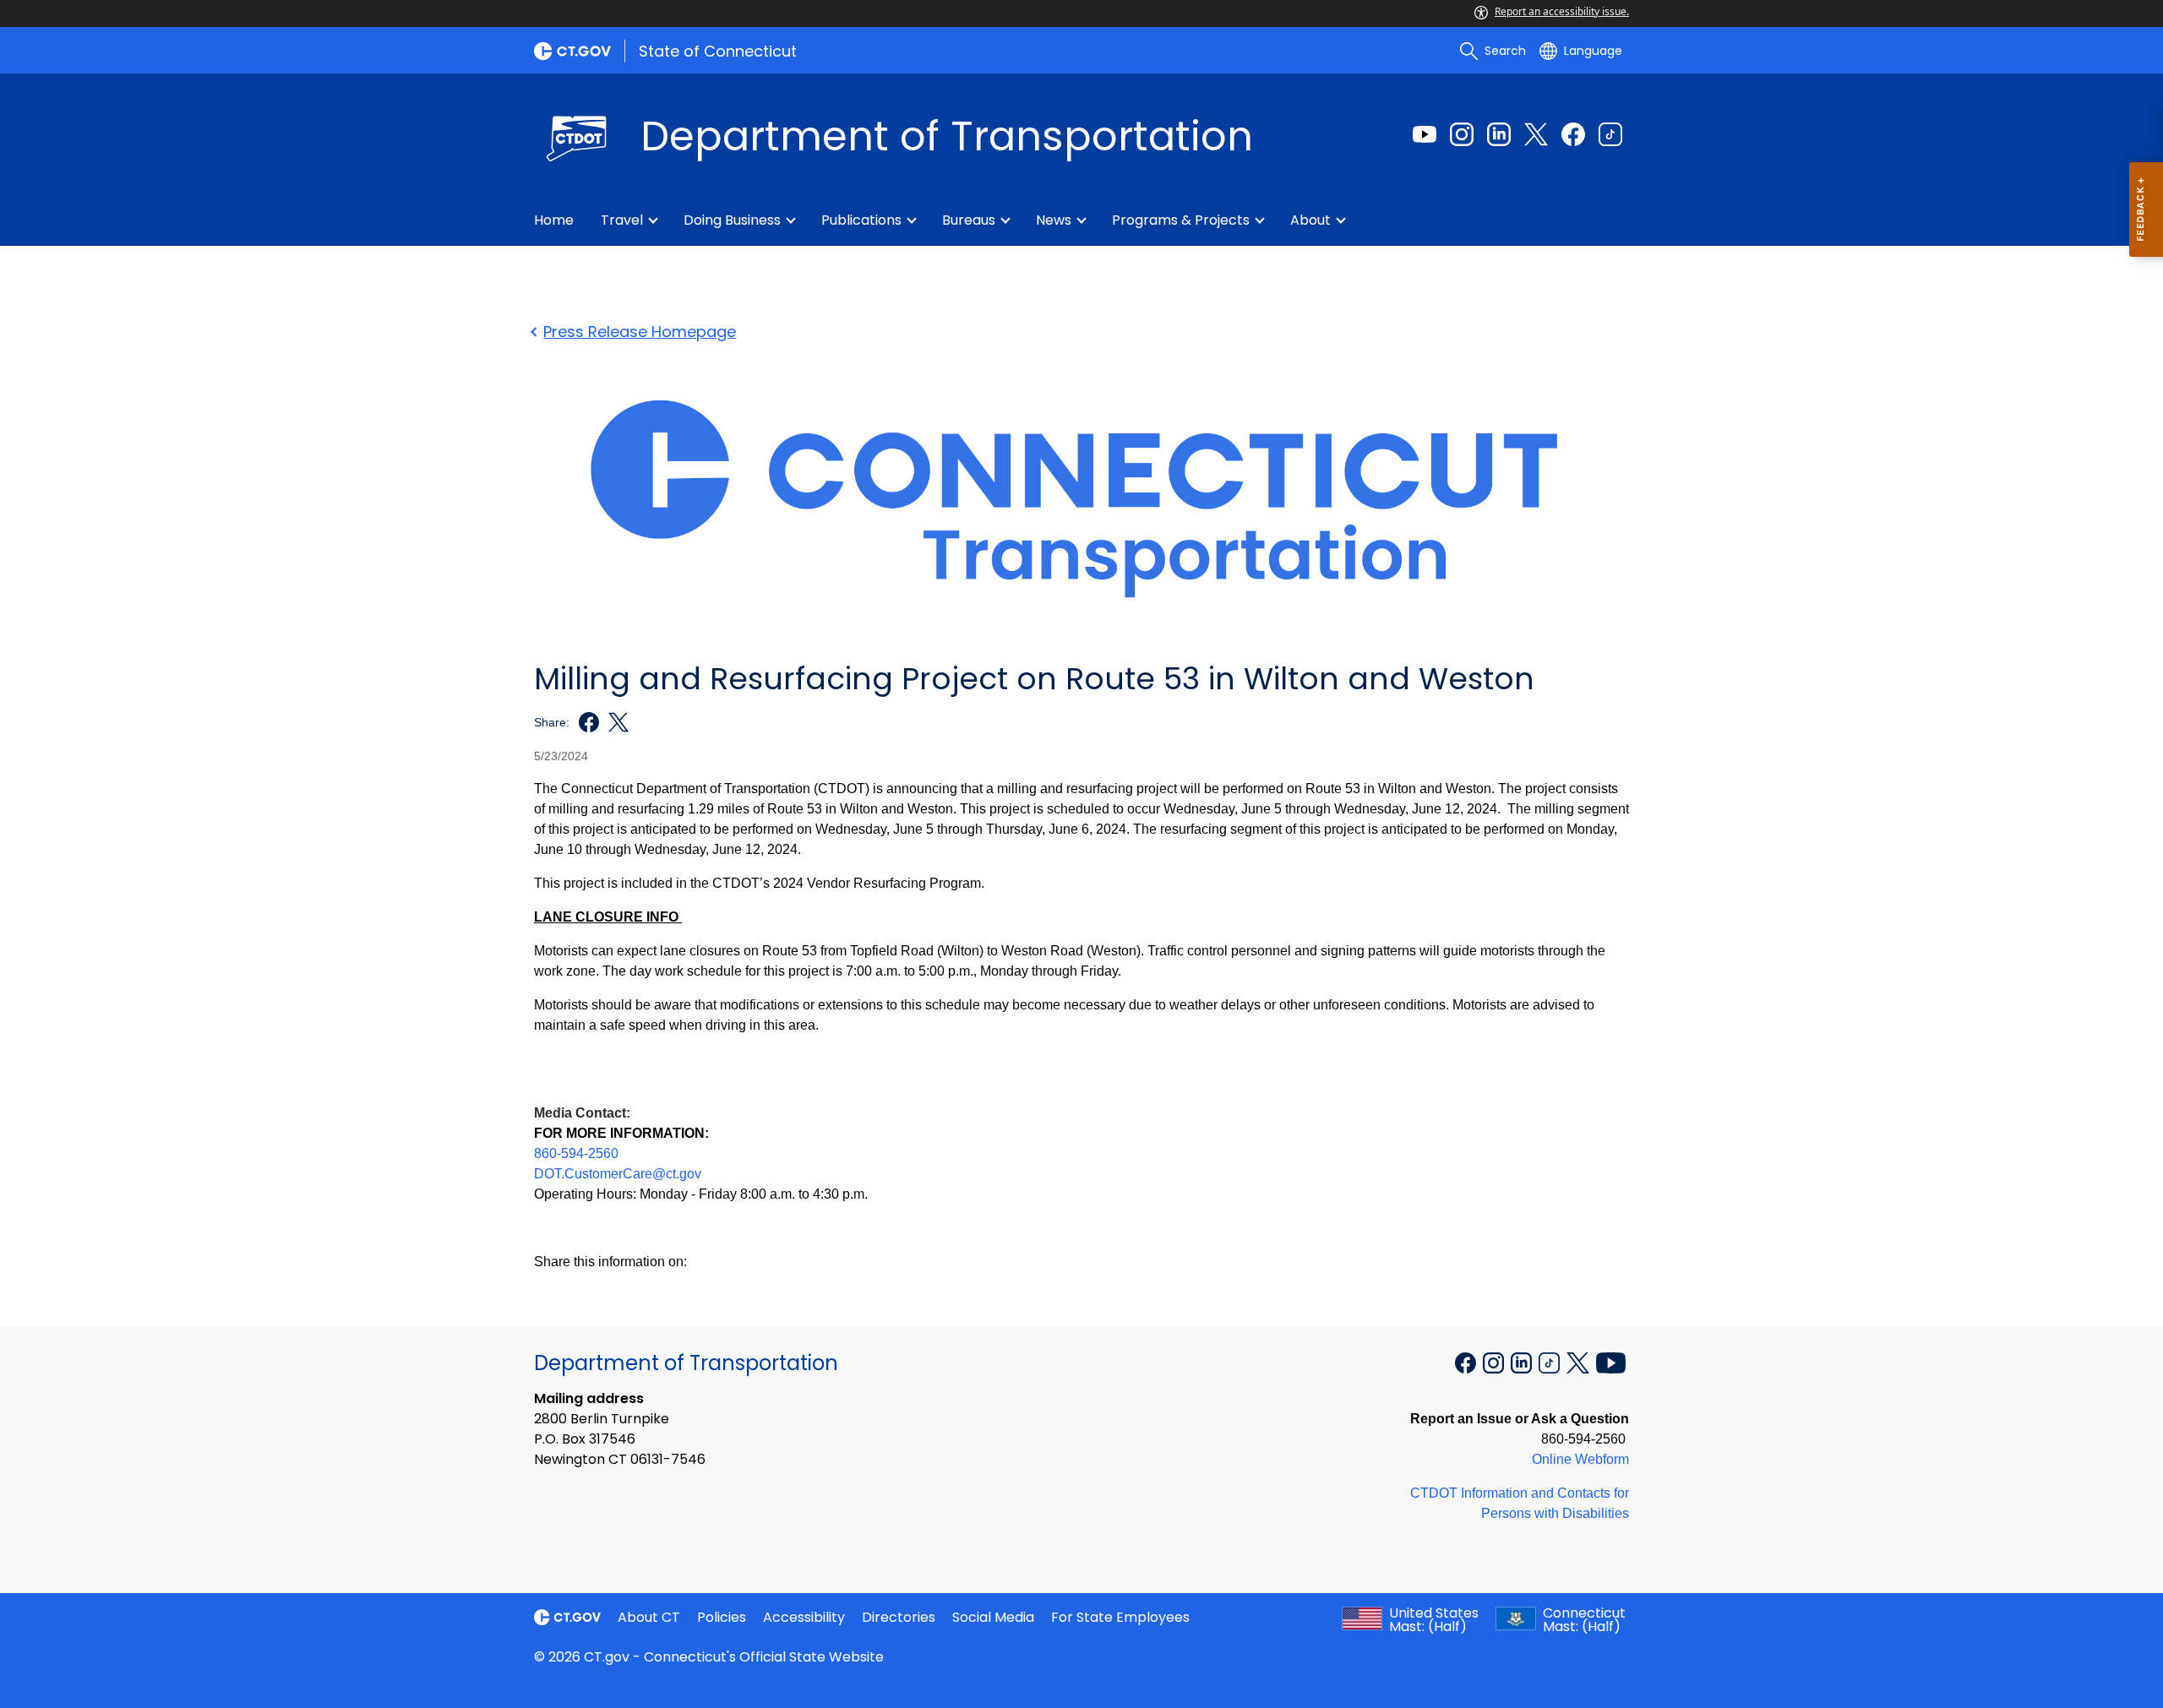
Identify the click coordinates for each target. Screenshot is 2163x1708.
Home (554, 220)
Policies (722, 1617)
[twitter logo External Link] (614, 722)
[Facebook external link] (1573, 134)
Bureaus (969, 220)
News (1054, 220)
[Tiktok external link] (1610, 134)
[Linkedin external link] (1499, 134)
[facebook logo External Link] (584, 722)
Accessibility (804, 1617)
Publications (861, 220)
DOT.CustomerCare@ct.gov (618, 1174)
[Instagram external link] (1462, 134)
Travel (622, 220)
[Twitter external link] (1536, 134)
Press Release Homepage (640, 332)
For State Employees (1120, 1617)
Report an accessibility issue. (1562, 11)
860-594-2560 (576, 1153)
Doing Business (732, 220)
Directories (899, 1617)
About (1310, 220)
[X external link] (1580, 1362)
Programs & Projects (1181, 220)
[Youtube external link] (1425, 134)
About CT (649, 1617)
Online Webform (1580, 1459)
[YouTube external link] (1611, 1362)
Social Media (993, 1617)
